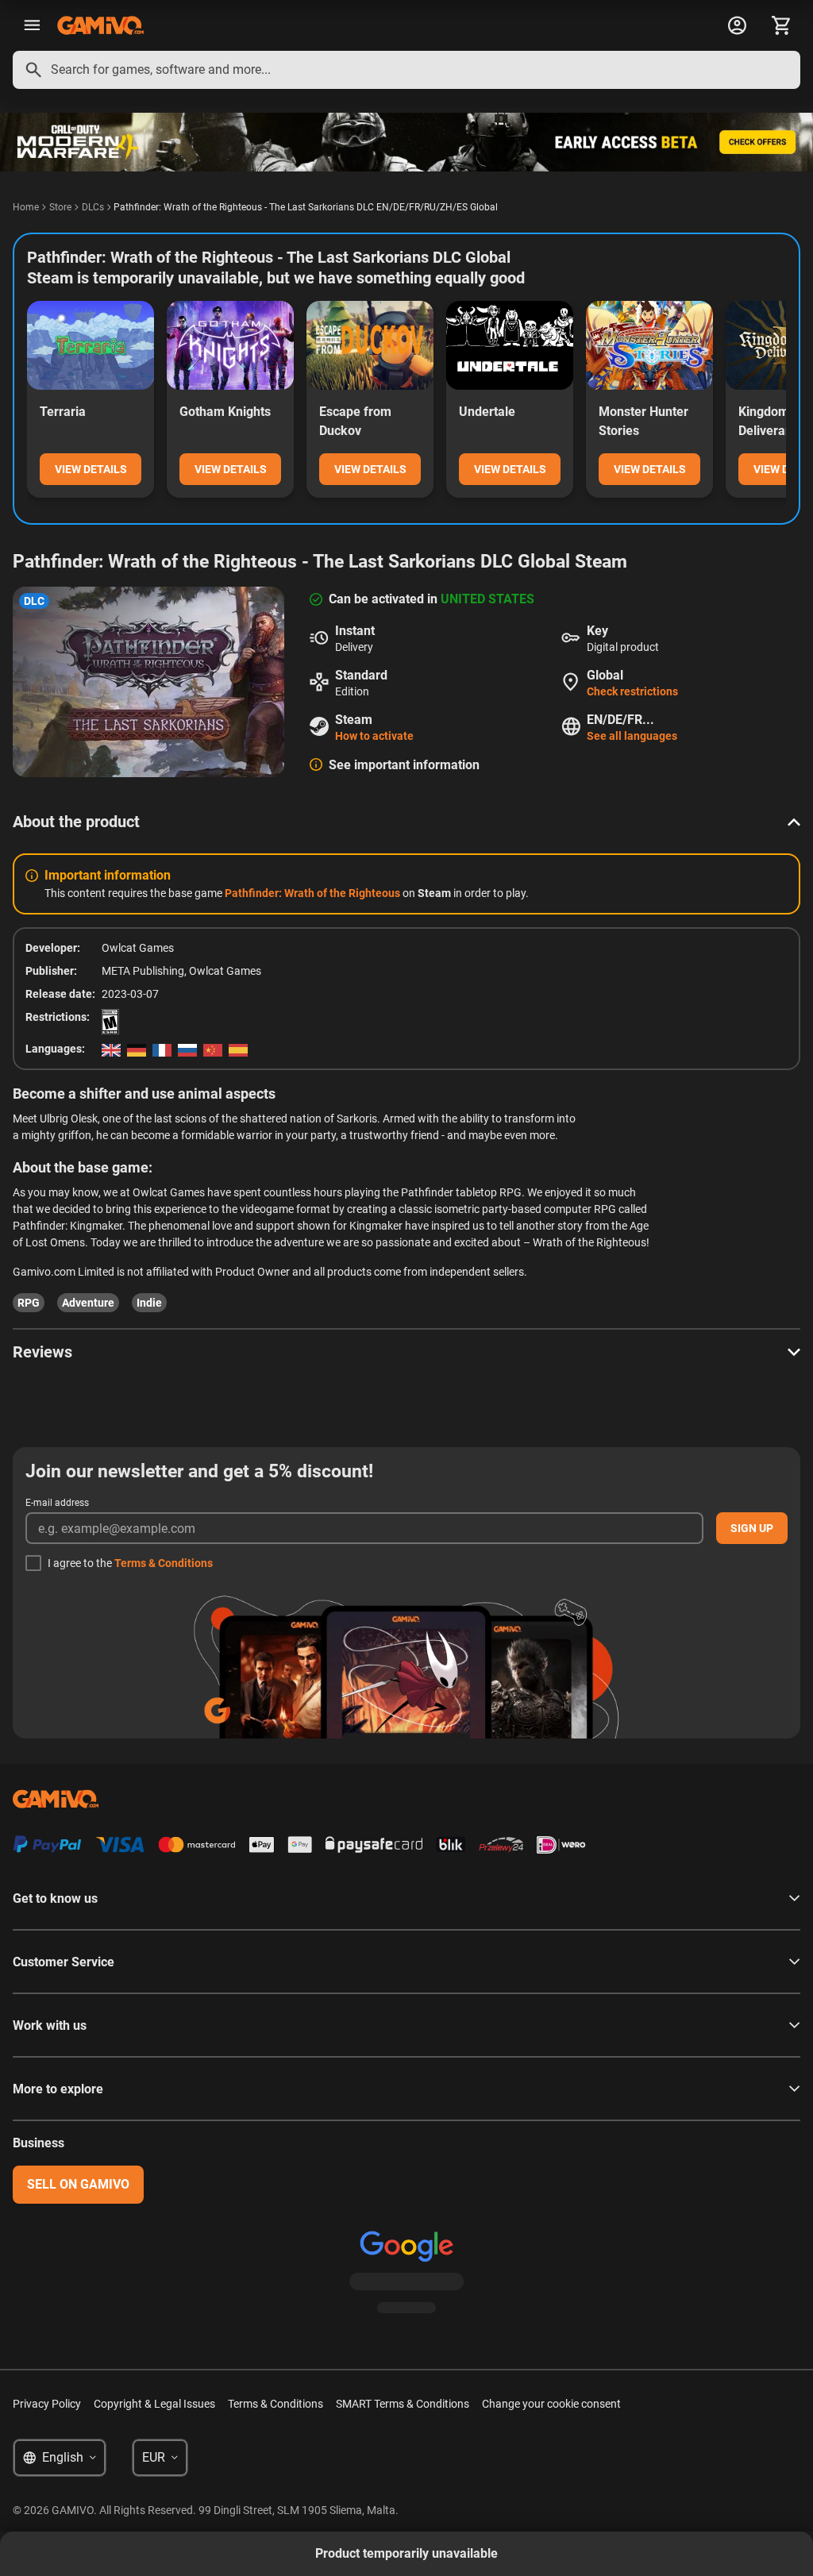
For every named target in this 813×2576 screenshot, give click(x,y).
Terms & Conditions (164, 1563)
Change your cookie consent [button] (551, 2404)
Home (26, 207)
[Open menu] (32, 25)
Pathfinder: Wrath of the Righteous (314, 893)
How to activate (374, 736)
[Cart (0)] (781, 25)
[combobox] (406, 70)
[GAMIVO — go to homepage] (100, 25)
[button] (406, 822)
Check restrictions (632, 691)
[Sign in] (737, 25)
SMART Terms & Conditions (403, 2404)
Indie (149, 1303)
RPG (29, 1303)
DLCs (93, 207)
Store (60, 207)
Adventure (88, 1303)
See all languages (632, 736)
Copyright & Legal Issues (154, 2404)
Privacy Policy (47, 2404)
